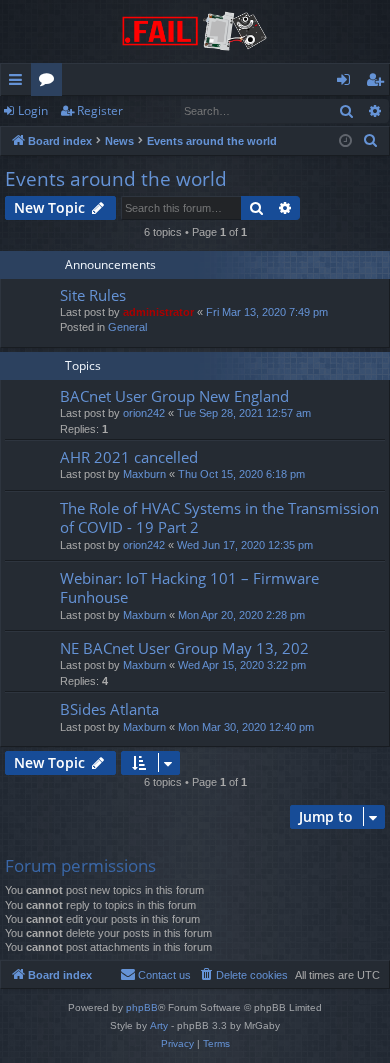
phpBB (142, 1007)
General (127, 327)
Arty (159, 1025)
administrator (158, 312)
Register (100, 110)
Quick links (19, 83)
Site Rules (93, 295)
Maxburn (144, 474)
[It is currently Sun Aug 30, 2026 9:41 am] (345, 141)
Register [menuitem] (379, 83)
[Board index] (195, 31)
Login (33, 110)
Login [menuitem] (347, 83)
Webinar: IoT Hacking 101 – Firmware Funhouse (189, 587)
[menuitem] (371, 141)
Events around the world (116, 179)
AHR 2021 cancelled (129, 457)
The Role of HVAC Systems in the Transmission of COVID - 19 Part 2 (219, 517)
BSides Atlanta (109, 709)
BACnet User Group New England (174, 396)
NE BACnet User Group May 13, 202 (184, 648)
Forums (50, 83)
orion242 (144, 413)
